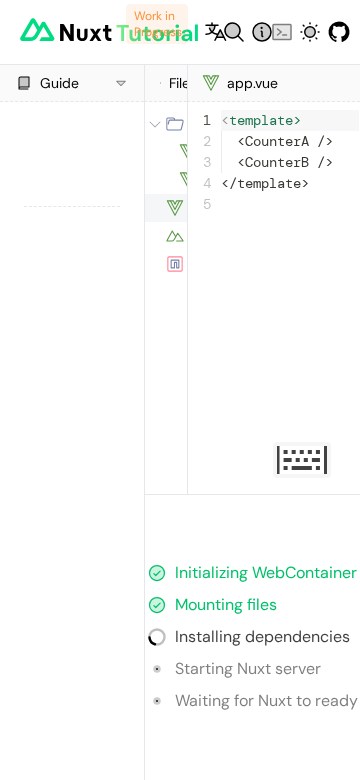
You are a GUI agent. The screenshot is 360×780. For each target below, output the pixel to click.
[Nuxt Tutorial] (69, 32)
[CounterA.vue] (165, 152)
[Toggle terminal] (274, 32)
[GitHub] (331, 32)
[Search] (226, 32)
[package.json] (165, 264)
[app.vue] (165, 208)
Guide (59, 83)
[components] (165, 124)
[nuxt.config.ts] (165, 236)
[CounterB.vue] (165, 180)
